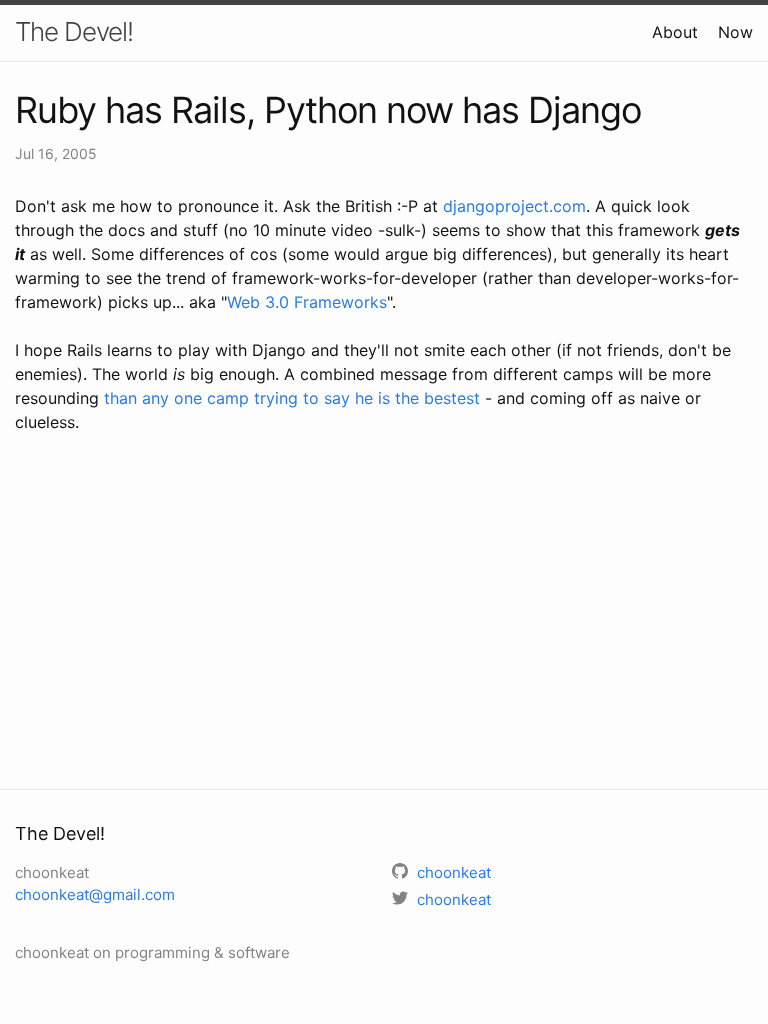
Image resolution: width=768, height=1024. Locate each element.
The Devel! (74, 31)
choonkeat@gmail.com (95, 894)
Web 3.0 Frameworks (307, 302)
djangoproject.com (514, 206)
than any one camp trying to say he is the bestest (292, 398)
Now (735, 32)
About (675, 32)
